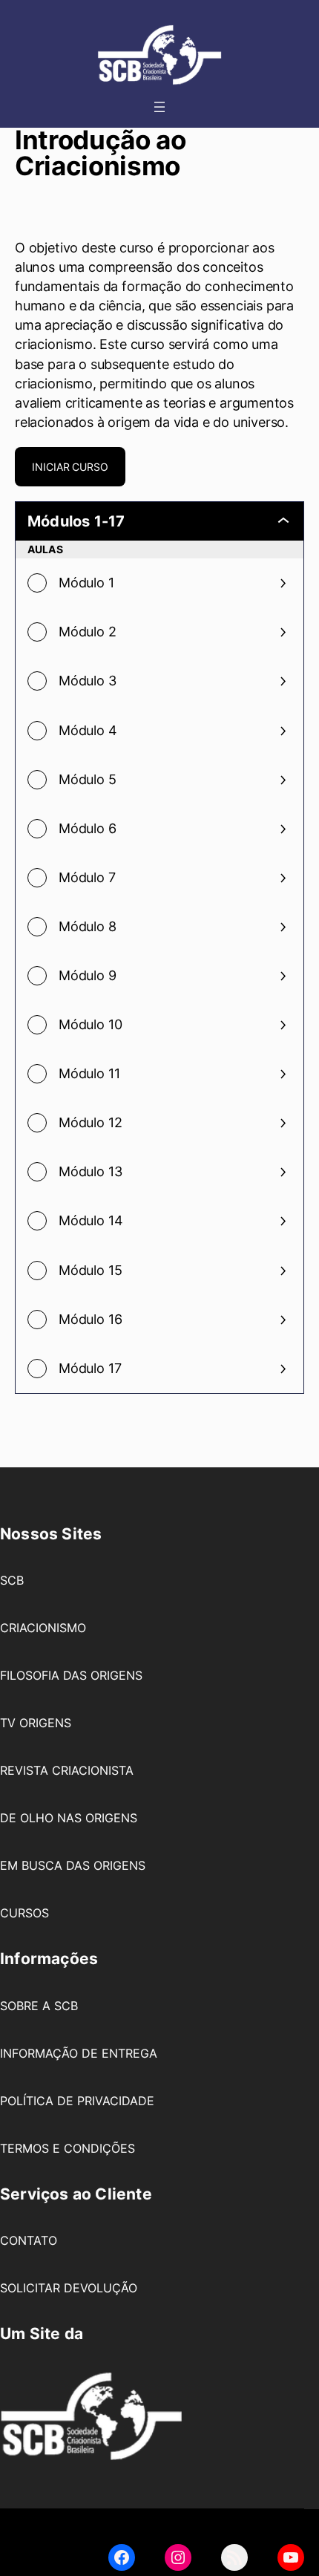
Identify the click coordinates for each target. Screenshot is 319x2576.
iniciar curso (70, 467)
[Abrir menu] (159, 107)
